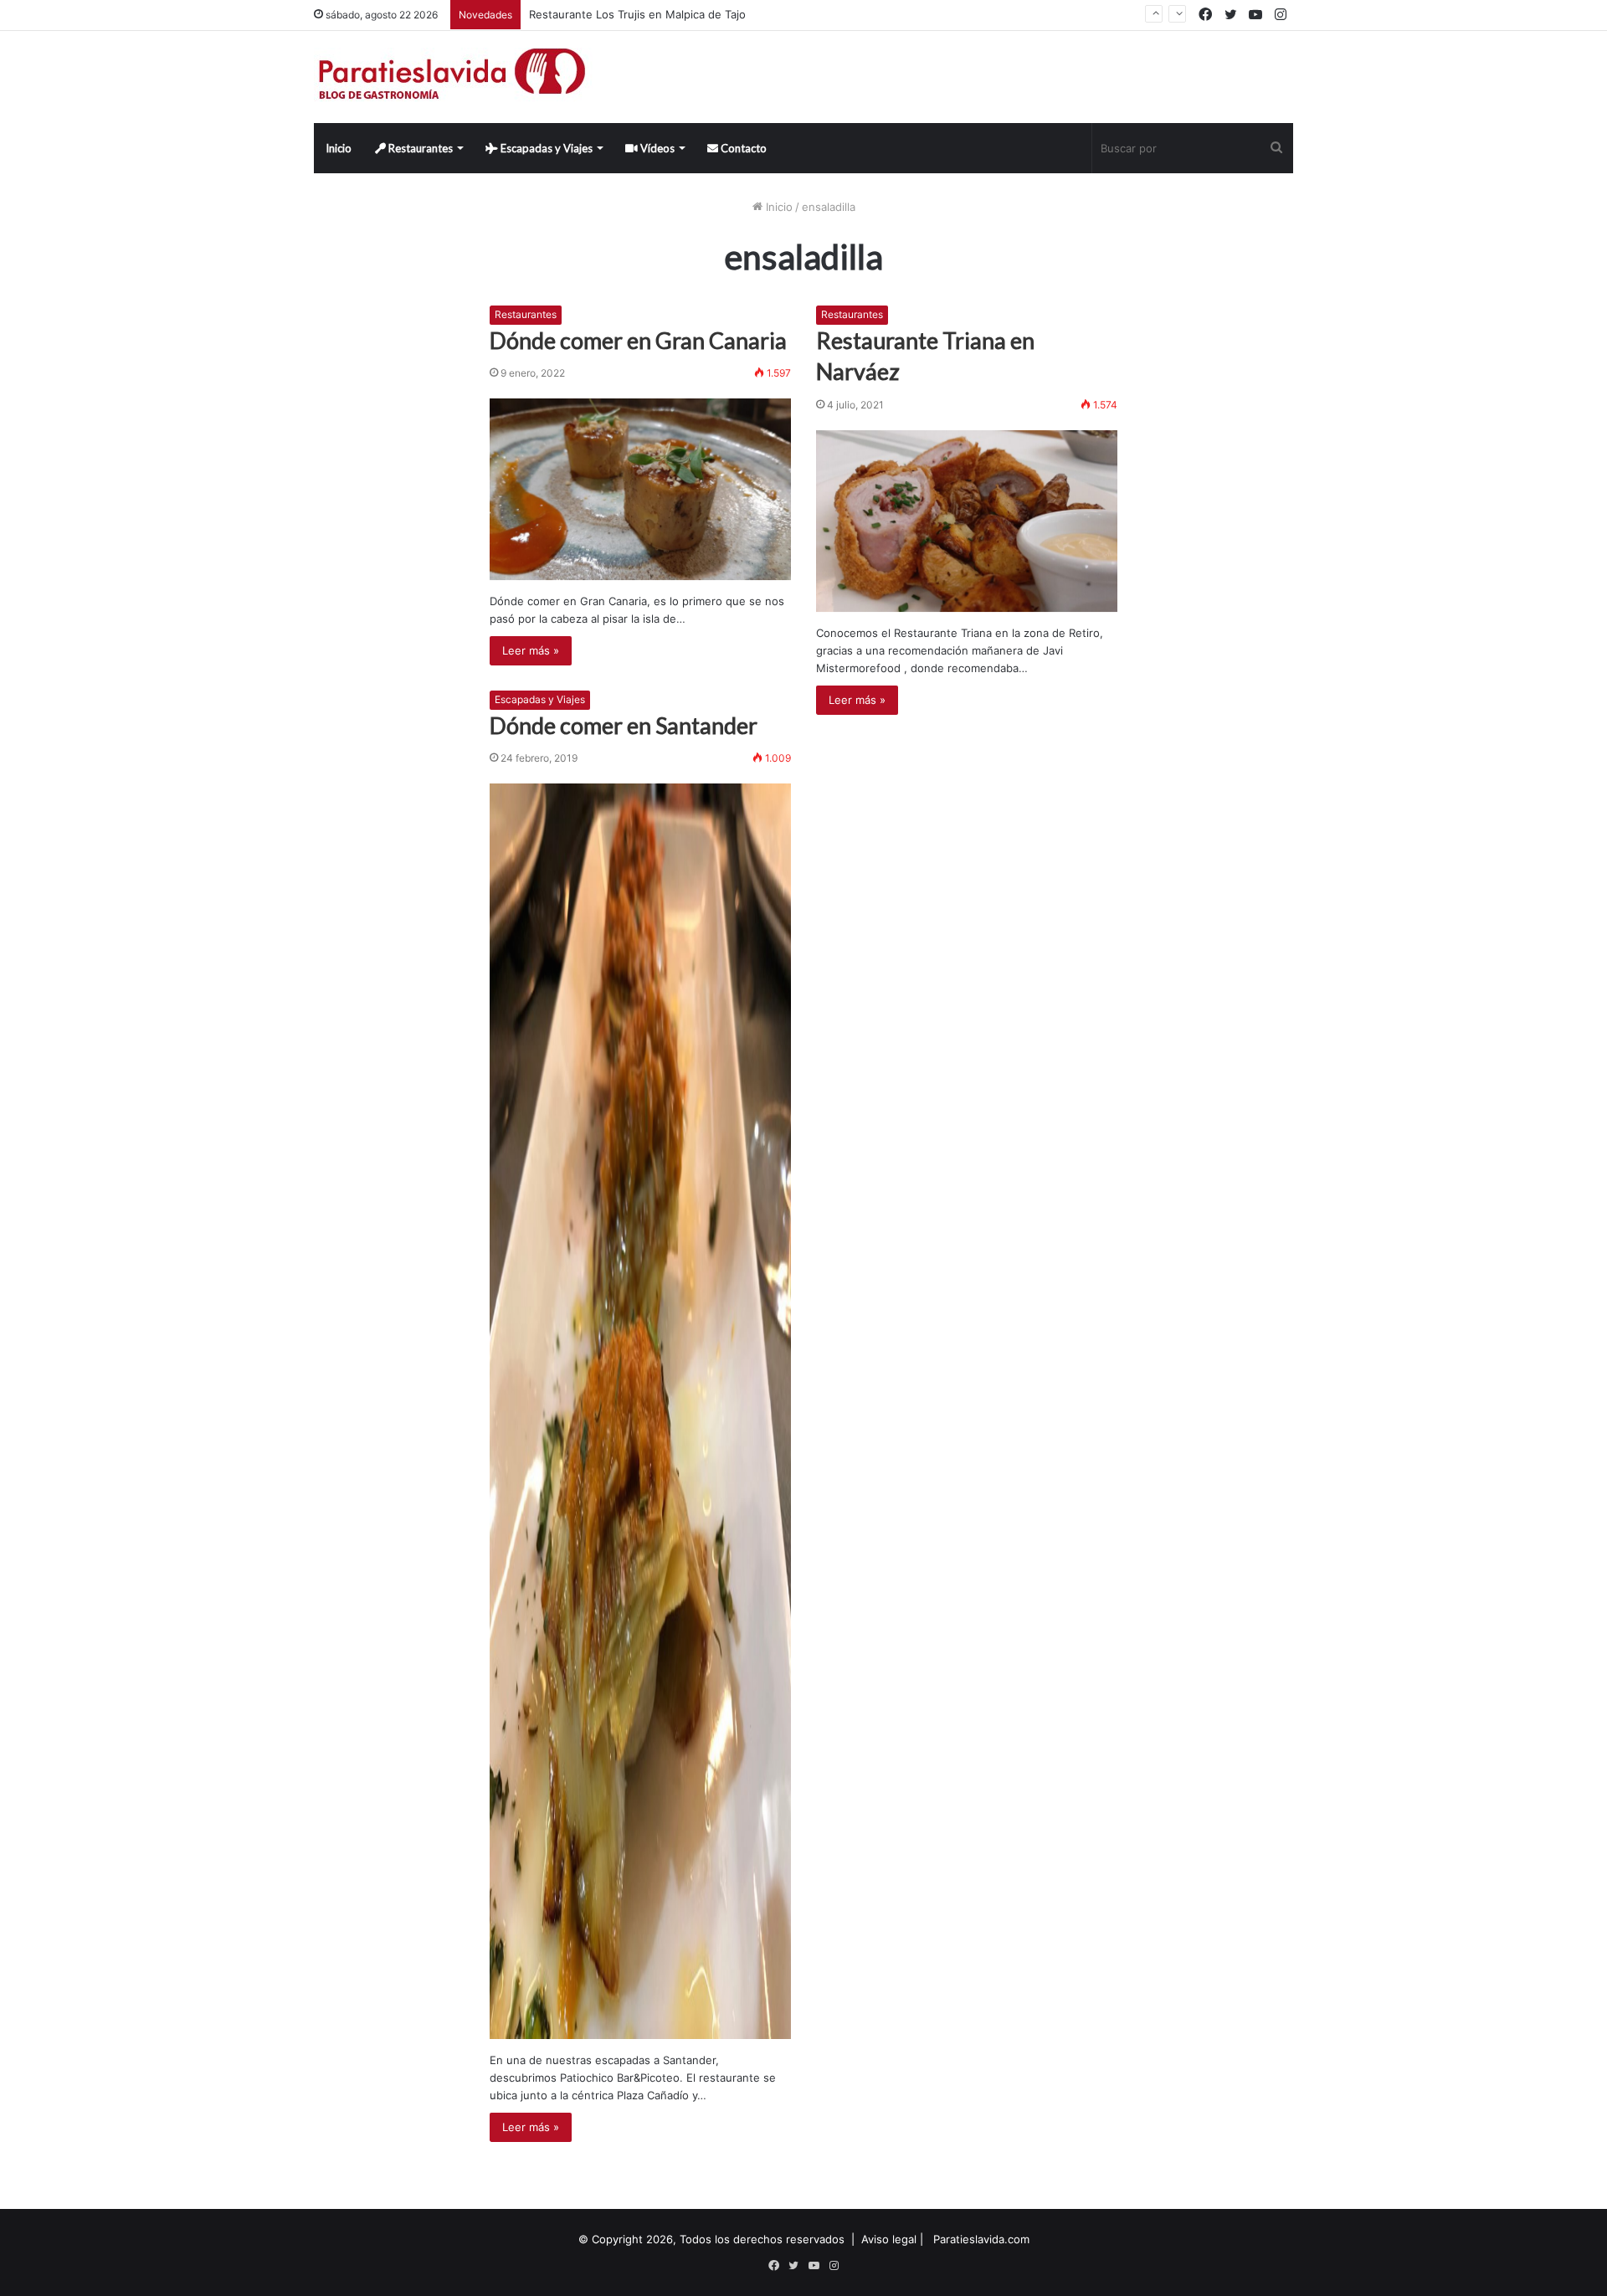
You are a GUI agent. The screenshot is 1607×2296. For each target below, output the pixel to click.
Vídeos (656, 148)
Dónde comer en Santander (624, 725)
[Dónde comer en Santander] (640, 1411)
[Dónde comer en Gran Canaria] (640, 489)
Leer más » (531, 650)
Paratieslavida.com (981, 2239)
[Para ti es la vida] (453, 77)
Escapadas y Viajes (545, 148)
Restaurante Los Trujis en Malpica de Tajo (637, 14)
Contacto (742, 148)
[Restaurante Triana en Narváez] (967, 521)
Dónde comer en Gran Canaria (638, 340)
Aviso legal (889, 2239)
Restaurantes (419, 148)
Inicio (339, 148)
